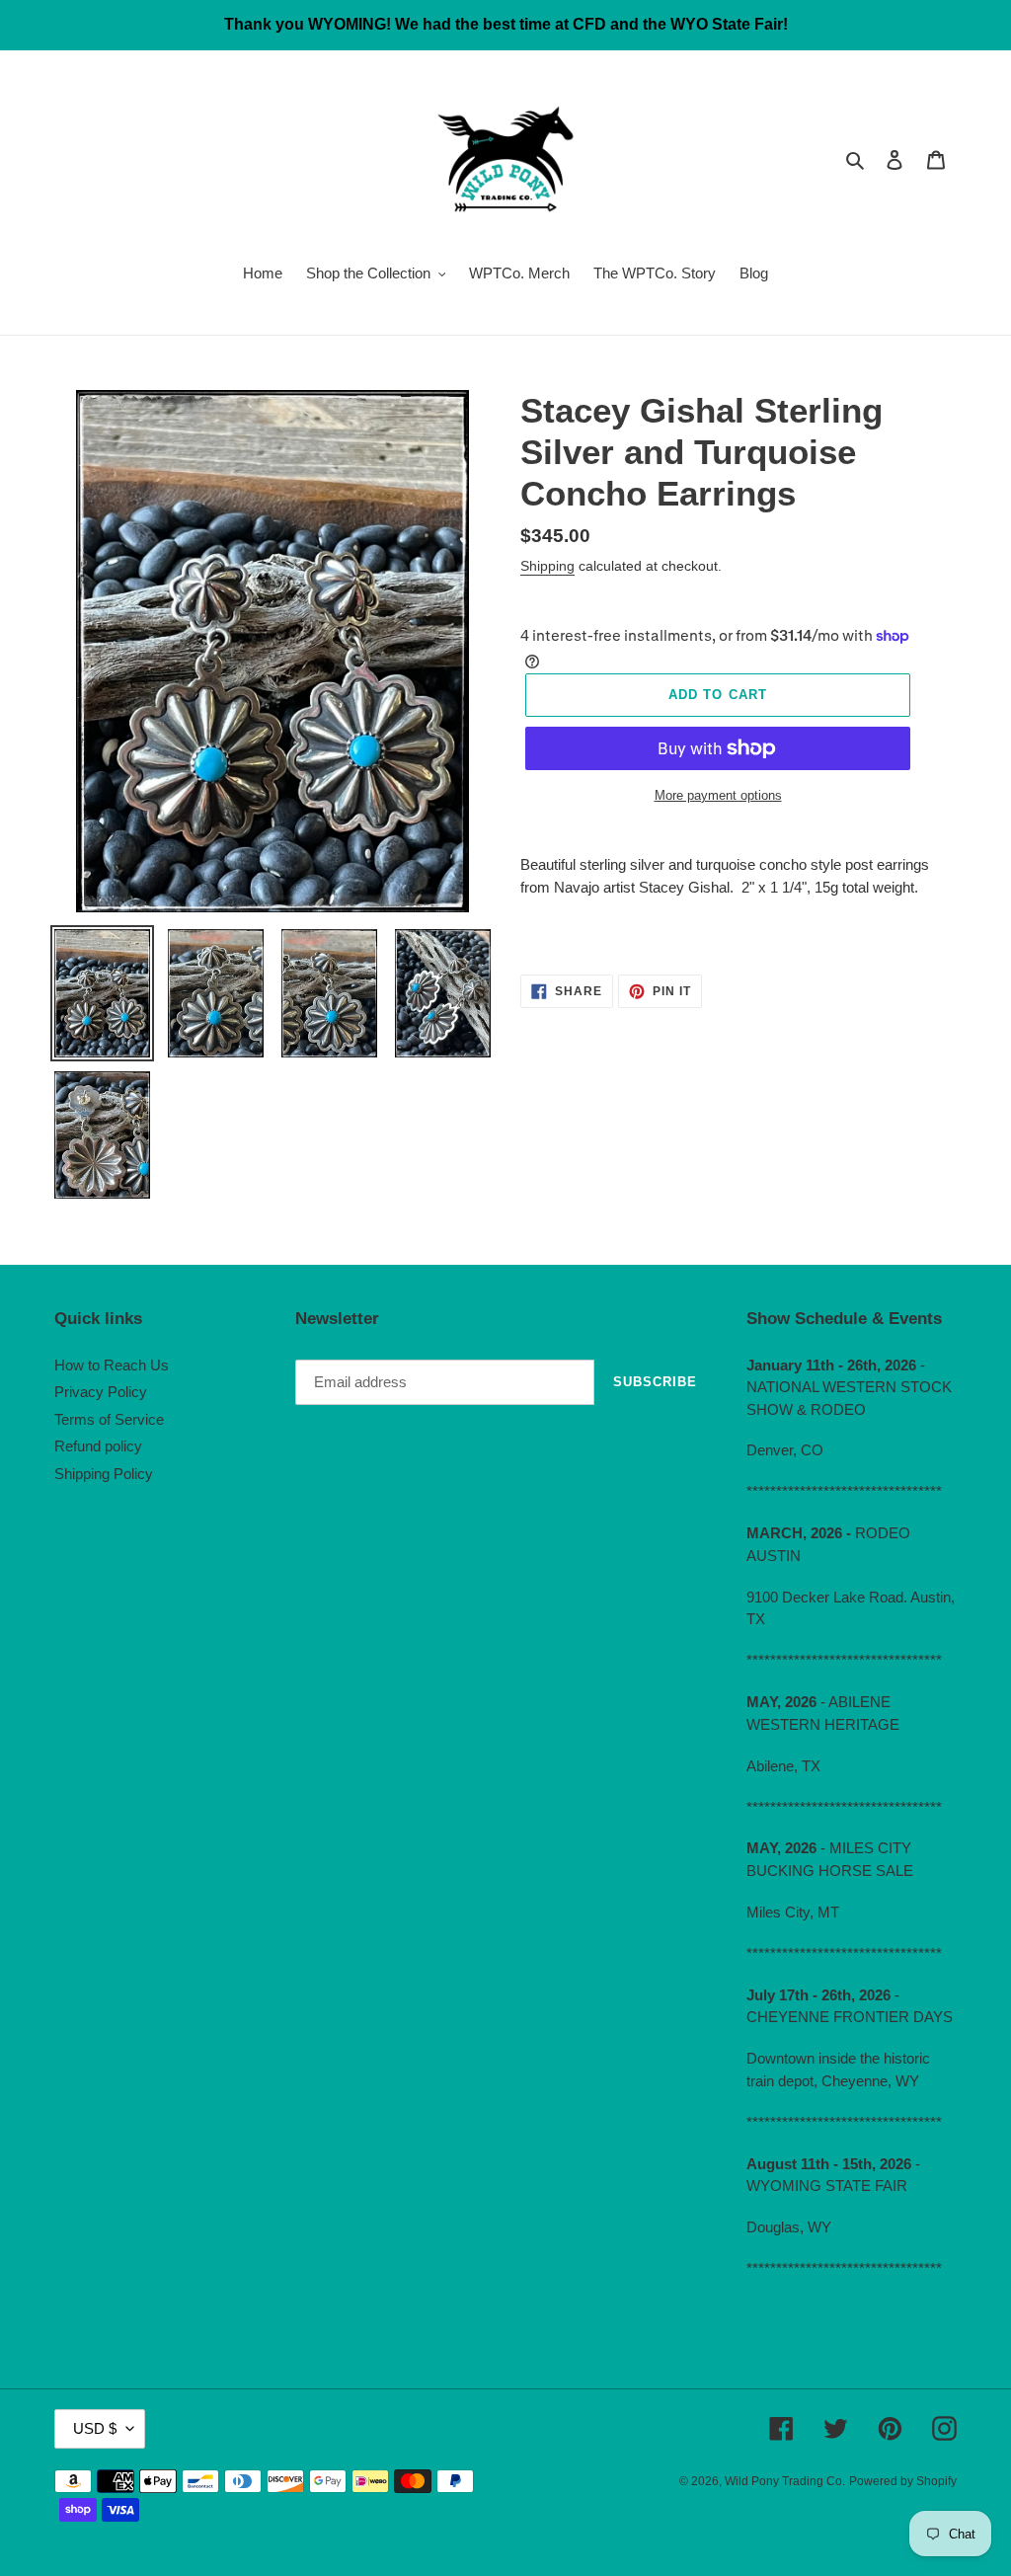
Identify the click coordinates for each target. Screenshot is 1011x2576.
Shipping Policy (104, 1474)
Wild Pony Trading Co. (785, 2481)
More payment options (718, 795)
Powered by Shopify (903, 2481)
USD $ (95, 2428)
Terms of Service (109, 1419)
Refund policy (98, 1446)
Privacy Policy (101, 1392)
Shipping (547, 566)
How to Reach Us (112, 1365)
